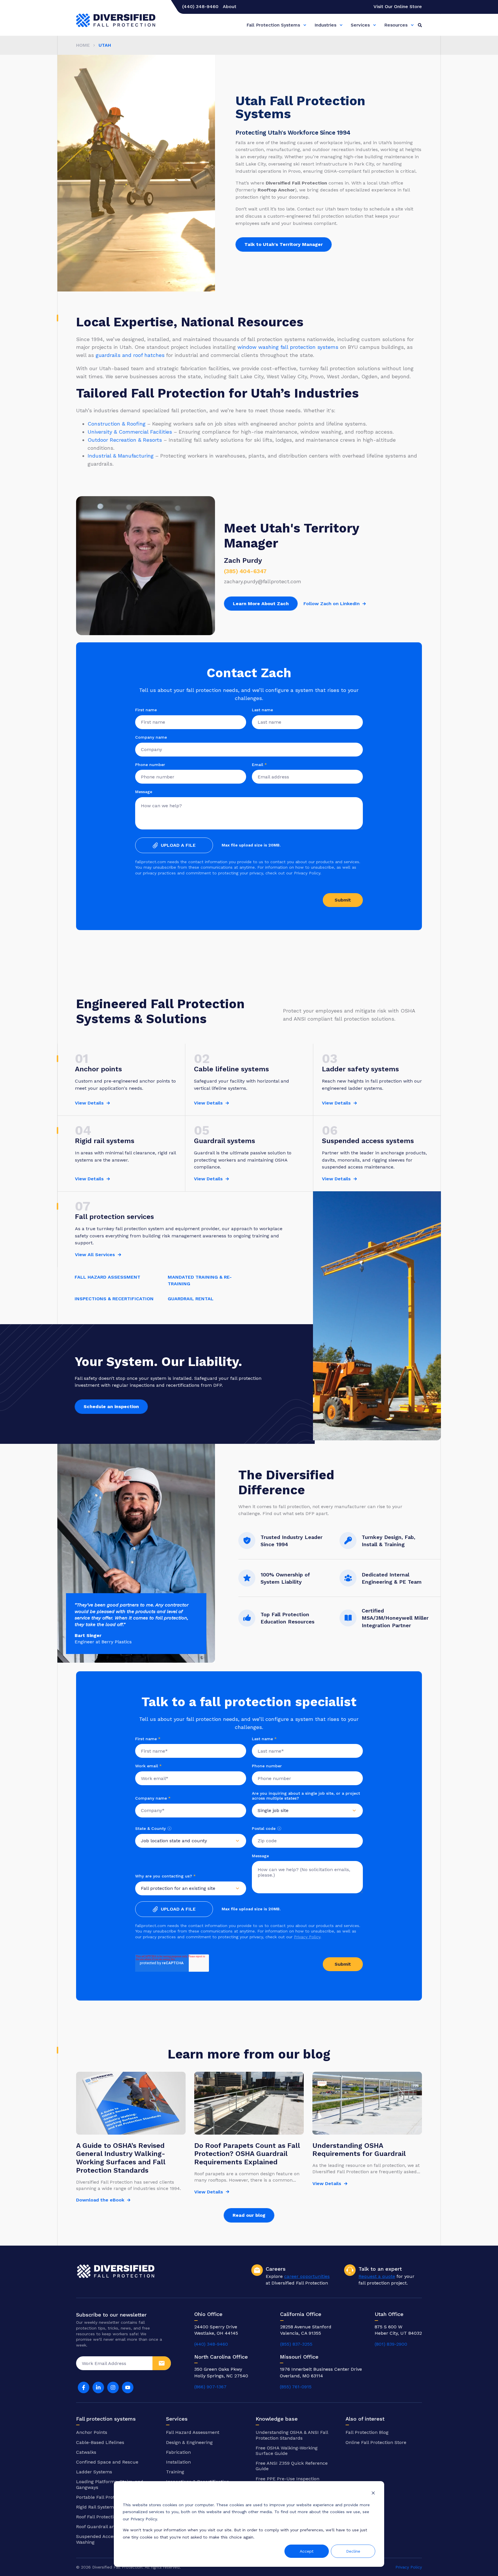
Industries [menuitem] (325, 25)
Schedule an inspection (111, 1406)
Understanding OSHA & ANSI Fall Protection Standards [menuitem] (292, 2435)
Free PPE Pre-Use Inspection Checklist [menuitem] (287, 2481)
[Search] (420, 25)
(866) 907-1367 (210, 2387)
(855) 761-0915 (296, 2387)
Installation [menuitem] (178, 2462)
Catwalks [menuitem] (86, 2452)
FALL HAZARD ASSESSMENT (107, 1277)
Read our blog (249, 2215)
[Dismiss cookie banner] (373, 2494)
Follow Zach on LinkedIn (332, 604)
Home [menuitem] (83, 45)
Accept (307, 2551)
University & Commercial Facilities (130, 432)
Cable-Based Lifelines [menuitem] (100, 2442)
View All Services (95, 1255)
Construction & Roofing (117, 424)
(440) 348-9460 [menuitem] (200, 7)
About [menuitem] (230, 7)
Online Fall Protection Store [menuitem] (376, 2442)
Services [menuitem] (360, 25)
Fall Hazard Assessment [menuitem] (193, 2432)
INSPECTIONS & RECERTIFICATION (114, 1299)
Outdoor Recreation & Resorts (125, 440)
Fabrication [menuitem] (178, 2452)
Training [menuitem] (175, 2472)
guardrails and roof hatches (130, 355)
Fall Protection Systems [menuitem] (273, 25)
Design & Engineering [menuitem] (189, 2442)
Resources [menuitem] (396, 25)
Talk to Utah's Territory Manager (284, 244)
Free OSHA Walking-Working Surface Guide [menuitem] (287, 2451)
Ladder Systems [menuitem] (94, 2472)
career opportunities (307, 2276)
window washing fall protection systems (288, 347)
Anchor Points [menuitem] (92, 2432)
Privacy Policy (307, 1937)
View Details (89, 1103)
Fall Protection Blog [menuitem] (367, 2432)
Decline (353, 2551)
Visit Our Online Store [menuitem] (398, 7)
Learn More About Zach (261, 604)
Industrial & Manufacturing (121, 456)
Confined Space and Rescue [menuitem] (107, 2462)
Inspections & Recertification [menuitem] (198, 2482)
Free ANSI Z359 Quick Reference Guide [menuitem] (292, 2466)
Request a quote (377, 2276)
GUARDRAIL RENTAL (191, 1299)
